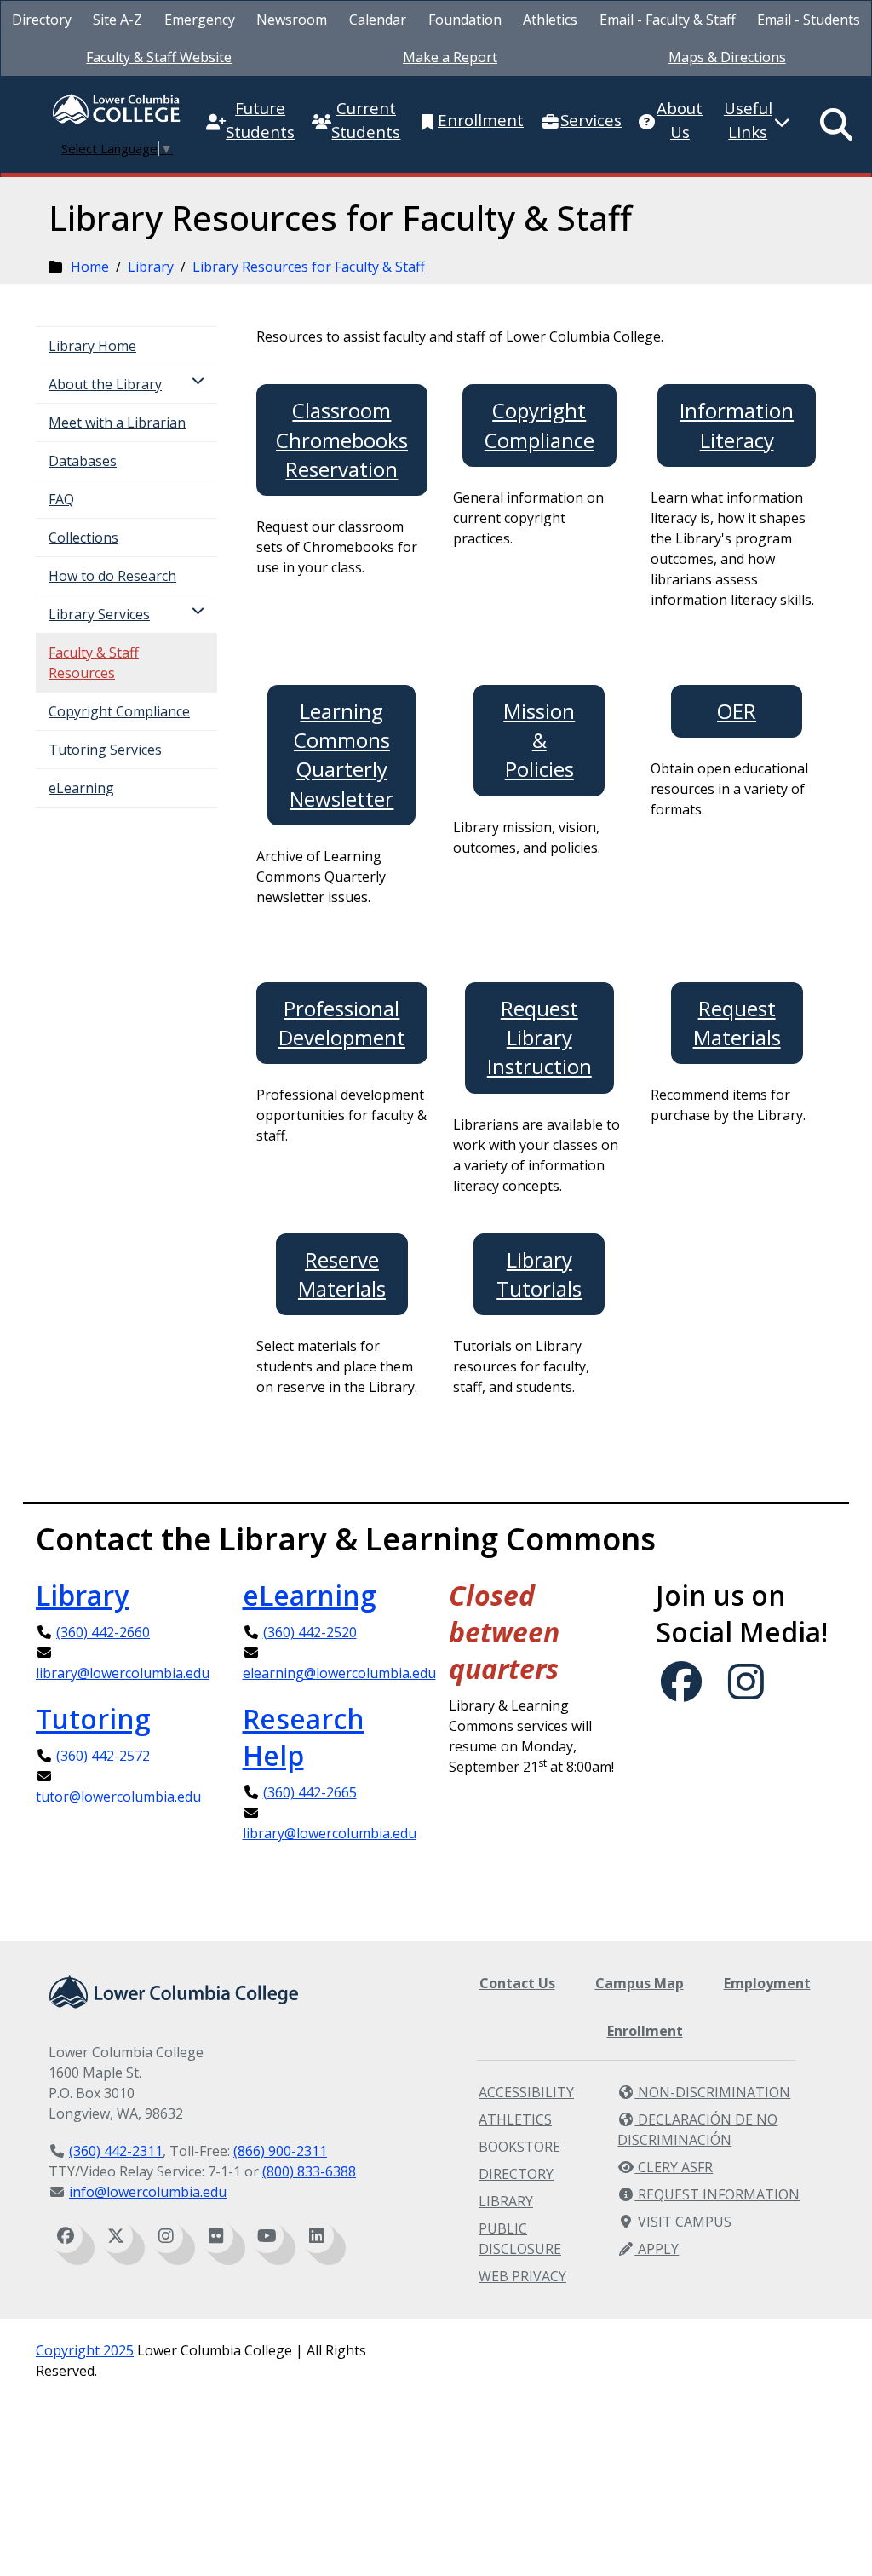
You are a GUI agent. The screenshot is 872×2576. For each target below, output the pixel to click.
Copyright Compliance (539, 425)
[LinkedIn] (317, 2236)
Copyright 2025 (85, 2350)
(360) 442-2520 (310, 1632)
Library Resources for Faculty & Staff (309, 267)
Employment (767, 1983)
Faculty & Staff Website (159, 57)
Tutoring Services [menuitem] (105, 750)
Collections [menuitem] (83, 538)
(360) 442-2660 (103, 1632)
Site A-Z (118, 20)
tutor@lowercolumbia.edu (118, 1797)
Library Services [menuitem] (99, 614)
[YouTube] (267, 2236)
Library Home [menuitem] (92, 346)
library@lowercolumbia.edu (123, 1673)
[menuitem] (42, 20)
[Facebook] (66, 2236)
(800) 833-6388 (309, 2171)
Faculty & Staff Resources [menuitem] (94, 663)
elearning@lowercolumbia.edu (339, 1673)
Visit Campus (683, 2222)
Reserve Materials (342, 1274)
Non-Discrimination (712, 2092)
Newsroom (292, 20)
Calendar (378, 20)
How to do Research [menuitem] (112, 576)
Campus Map (640, 1983)
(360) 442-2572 (103, 1756)
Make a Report (450, 57)
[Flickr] (216, 2236)
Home (90, 267)
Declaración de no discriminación (697, 2130)
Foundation (465, 20)
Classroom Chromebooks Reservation (342, 440)
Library (151, 267)
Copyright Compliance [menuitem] (119, 711)
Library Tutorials (539, 1274)
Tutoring (93, 1719)
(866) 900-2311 (280, 2151)
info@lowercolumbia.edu (148, 2192)
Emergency (200, 20)
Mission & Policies (539, 740)
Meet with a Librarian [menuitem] (117, 423)
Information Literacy (737, 425)
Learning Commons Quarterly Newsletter (341, 755)
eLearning (310, 1595)
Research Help (304, 1737)
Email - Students (809, 20)
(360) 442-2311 (116, 2151)
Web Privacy (522, 2276)
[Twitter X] (116, 2236)
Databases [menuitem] (83, 461)
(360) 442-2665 (310, 1792)
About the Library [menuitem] (105, 384)
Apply (657, 2249)
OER (737, 711)
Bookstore (519, 2147)
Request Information (717, 2194)
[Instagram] (166, 2236)
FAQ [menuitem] (61, 499)
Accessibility (526, 2092)
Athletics (550, 20)
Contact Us (517, 1983)
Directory (42, 20)
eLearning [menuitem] (81, 788)
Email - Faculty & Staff (668, 20)
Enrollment (645, 2031)
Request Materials (737, 1023)
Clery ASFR (674, 2167)
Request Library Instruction (539, 1038)
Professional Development (342, 1023)
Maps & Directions (727, 57)
